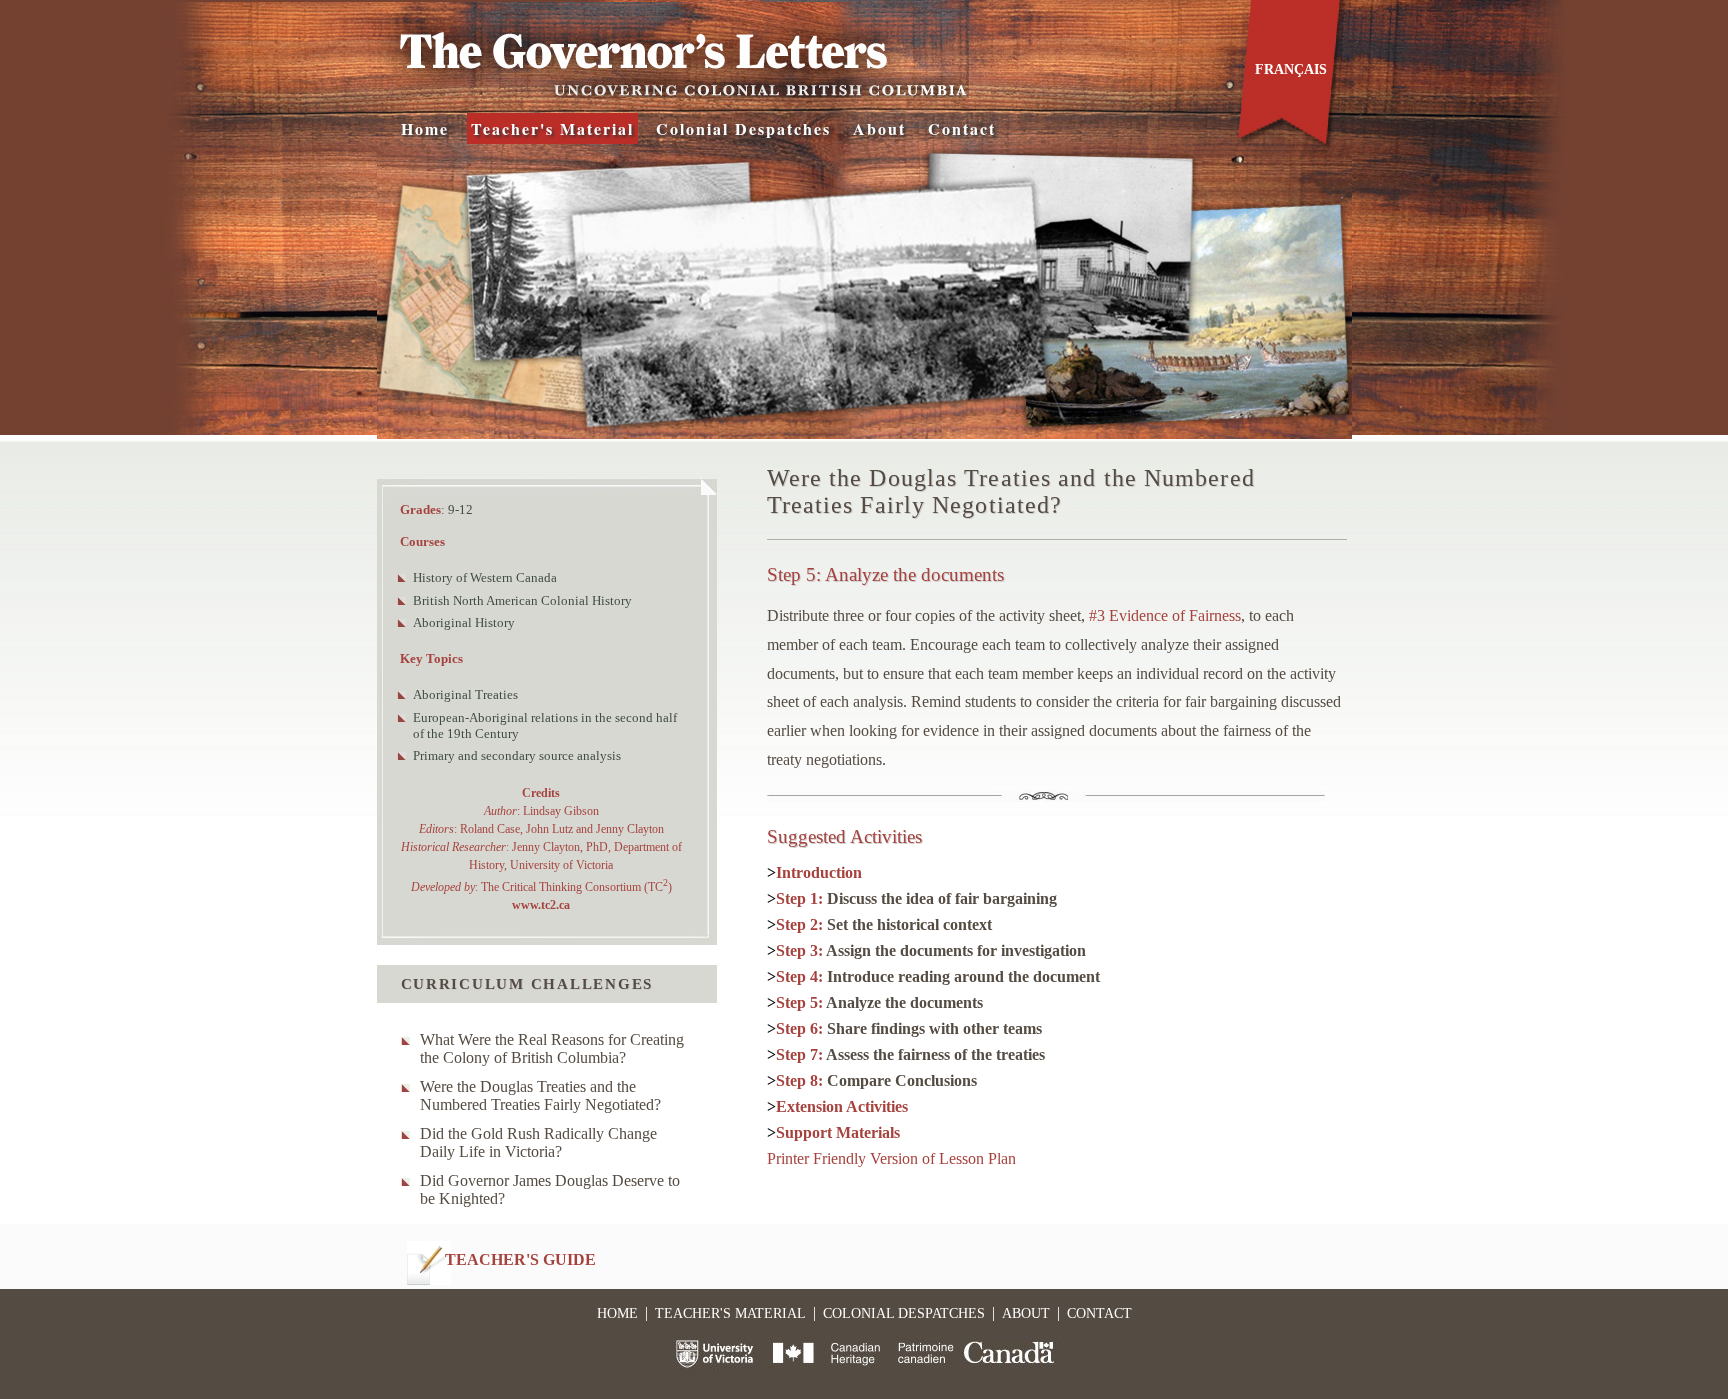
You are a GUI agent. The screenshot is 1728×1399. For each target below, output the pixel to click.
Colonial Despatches (743, 128)
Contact (962, 128)
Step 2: (884, 924)
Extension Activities (842, 1106)
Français (1291, 69)
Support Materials (838, 1132)
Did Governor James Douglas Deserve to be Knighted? (550, 1189)
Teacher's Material (552, 128)
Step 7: (910, 1054)
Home (425, 128)
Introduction (819, 872)
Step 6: (909, 1028)
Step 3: (931, 950)
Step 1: (916, 898)
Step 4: (938, 976)
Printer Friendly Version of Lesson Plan (891, 1158)
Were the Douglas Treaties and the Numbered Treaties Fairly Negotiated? (540, 1095)
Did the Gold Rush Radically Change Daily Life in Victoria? (538, 1142)
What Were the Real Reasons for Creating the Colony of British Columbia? (552, 1048)
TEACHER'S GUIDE (520, 1259)
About (879, 128)
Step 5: (879, 1002)
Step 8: (876, 1080)
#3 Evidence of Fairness (1165, 615)
